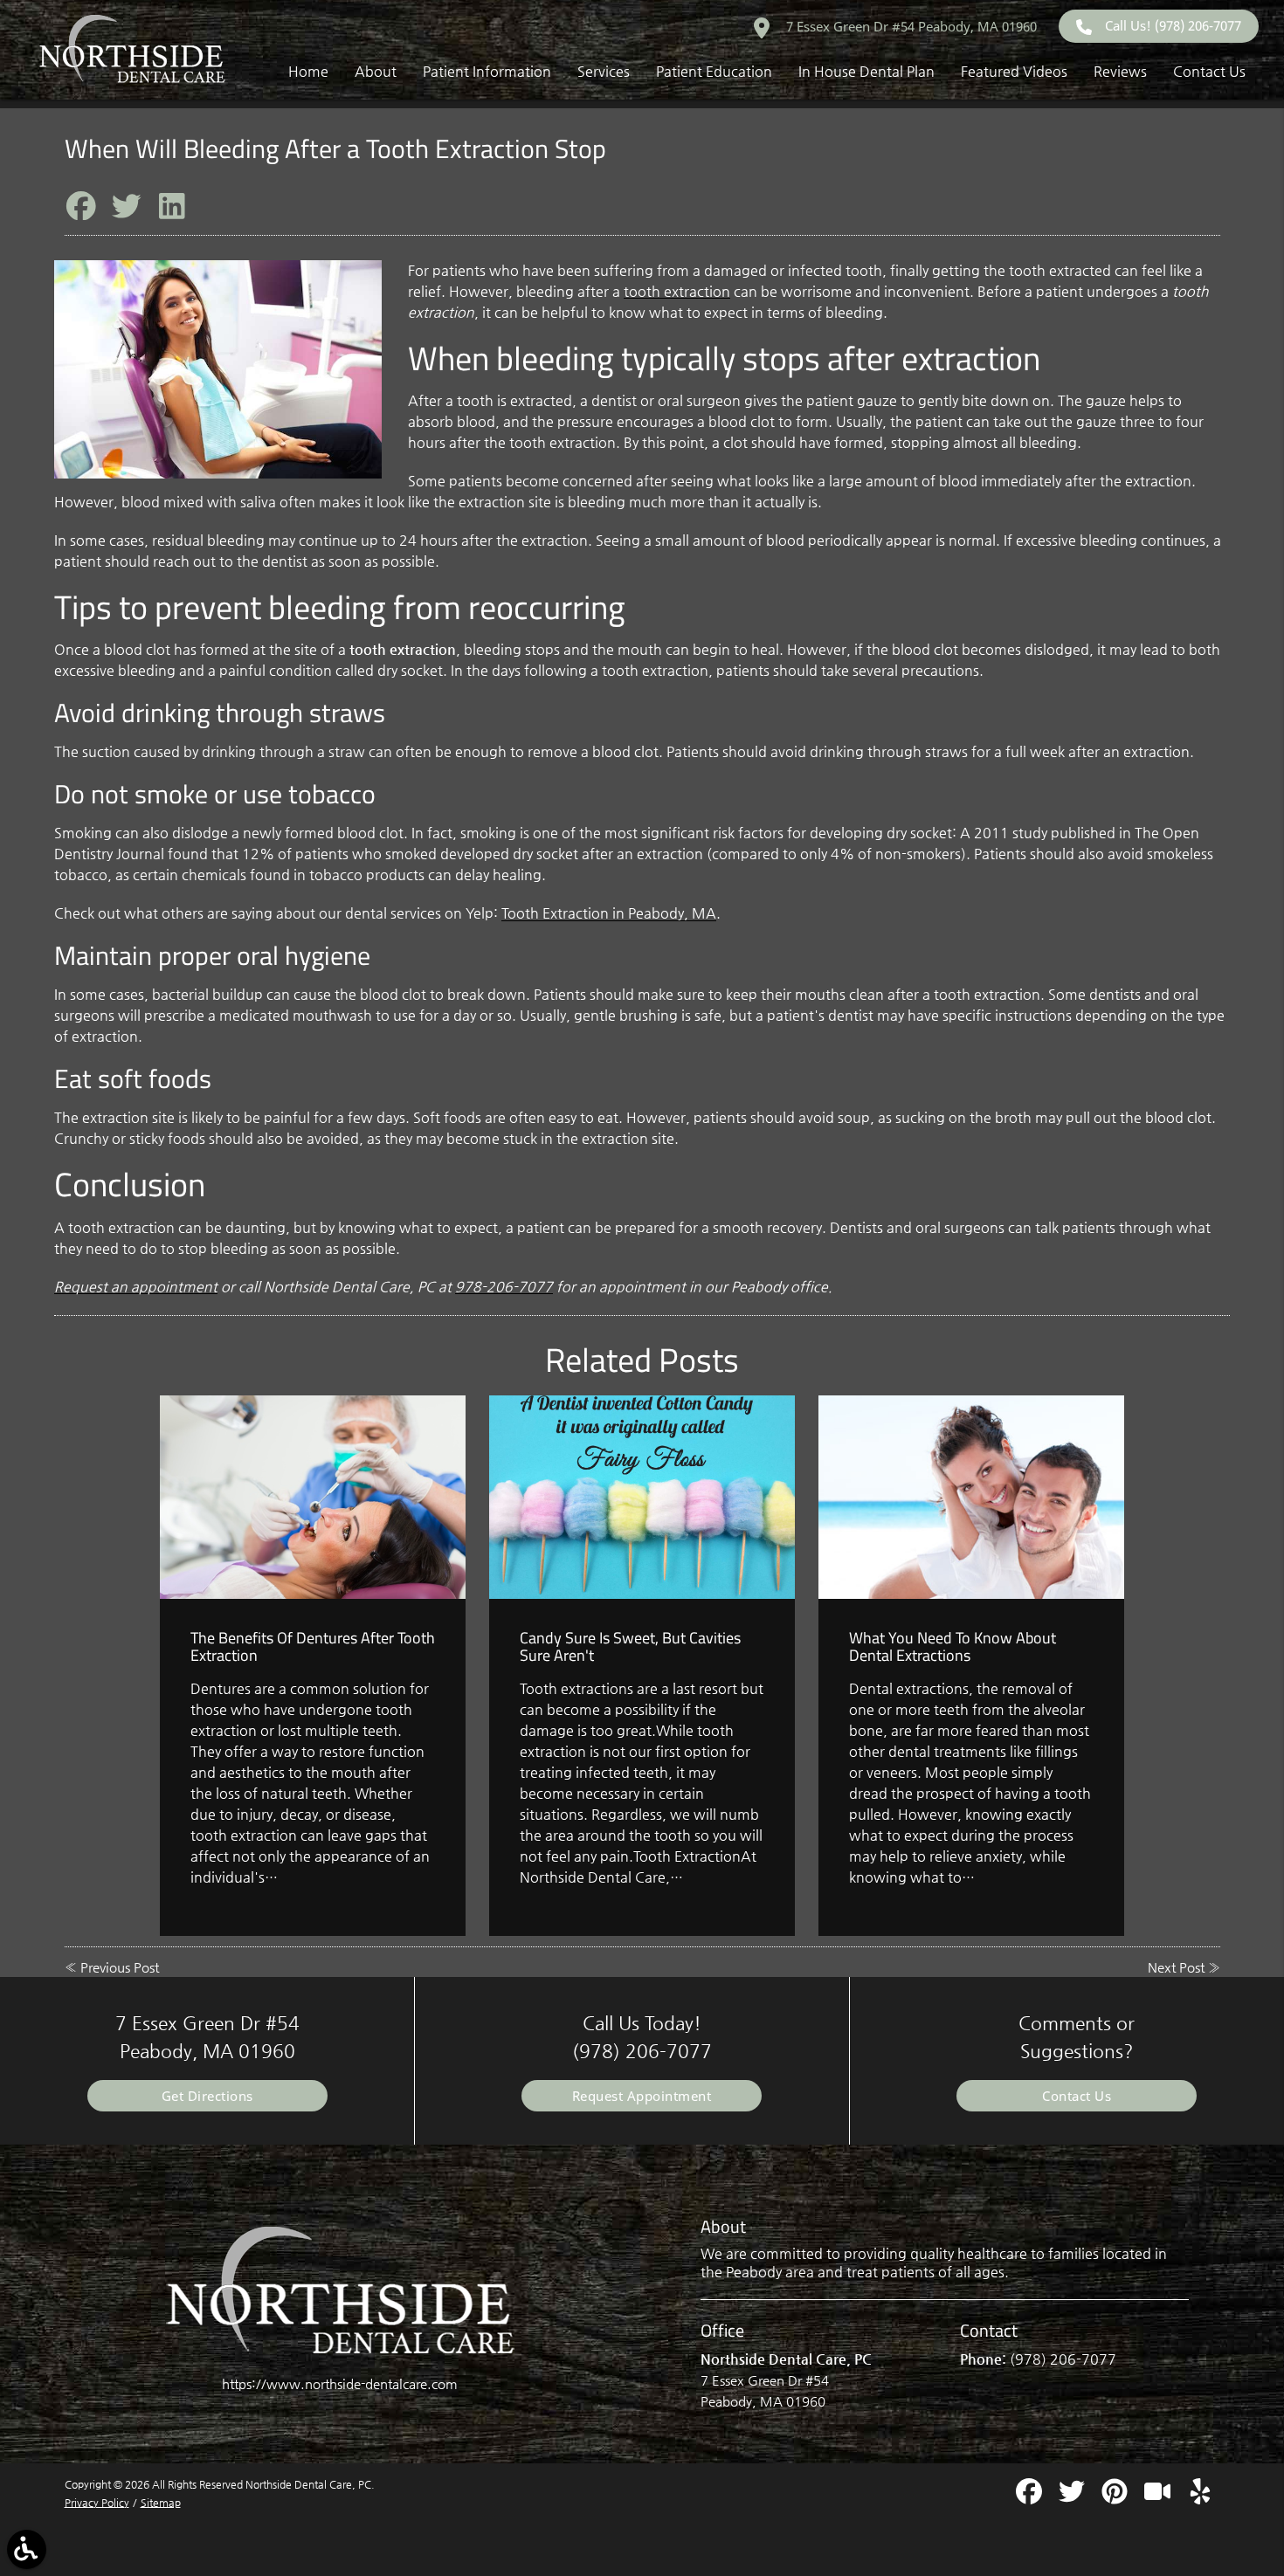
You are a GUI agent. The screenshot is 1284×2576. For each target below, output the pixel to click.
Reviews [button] (1120, 71)
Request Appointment (642, 2096)
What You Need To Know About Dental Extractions (953, 1646)
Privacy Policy (97, 2503)
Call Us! (1173, 25)
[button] (27, 2549)
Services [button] (604, 71)
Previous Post (120, 1967)
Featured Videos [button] (1014, 71)
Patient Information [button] (487, 71)
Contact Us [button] (1209, 71)
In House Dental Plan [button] (866, 71)
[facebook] (1031, 2498)
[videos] (1159, 2498)
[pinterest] (1116, 2498)
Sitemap (161, 2503)
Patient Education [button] (714, 71)
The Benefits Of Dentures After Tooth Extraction (313, 1646)
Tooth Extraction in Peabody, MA (609, 913)
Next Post (1176, 1967)
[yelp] (1200, 2498)
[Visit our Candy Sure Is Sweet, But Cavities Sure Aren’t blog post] (642, 1497)
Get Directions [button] (207, 2096)
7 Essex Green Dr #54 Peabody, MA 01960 (910, 26)
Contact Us (1077, 2096)
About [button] (376, 71)
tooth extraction (677, 291)
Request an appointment (136, 1287)
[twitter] (1073, 2498)
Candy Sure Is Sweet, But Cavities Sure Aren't (630, 1646)
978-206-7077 (504, 1287)
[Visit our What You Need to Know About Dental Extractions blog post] (971, 1497)
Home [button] (308, 71)
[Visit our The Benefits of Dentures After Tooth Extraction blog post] (313, 1497)
